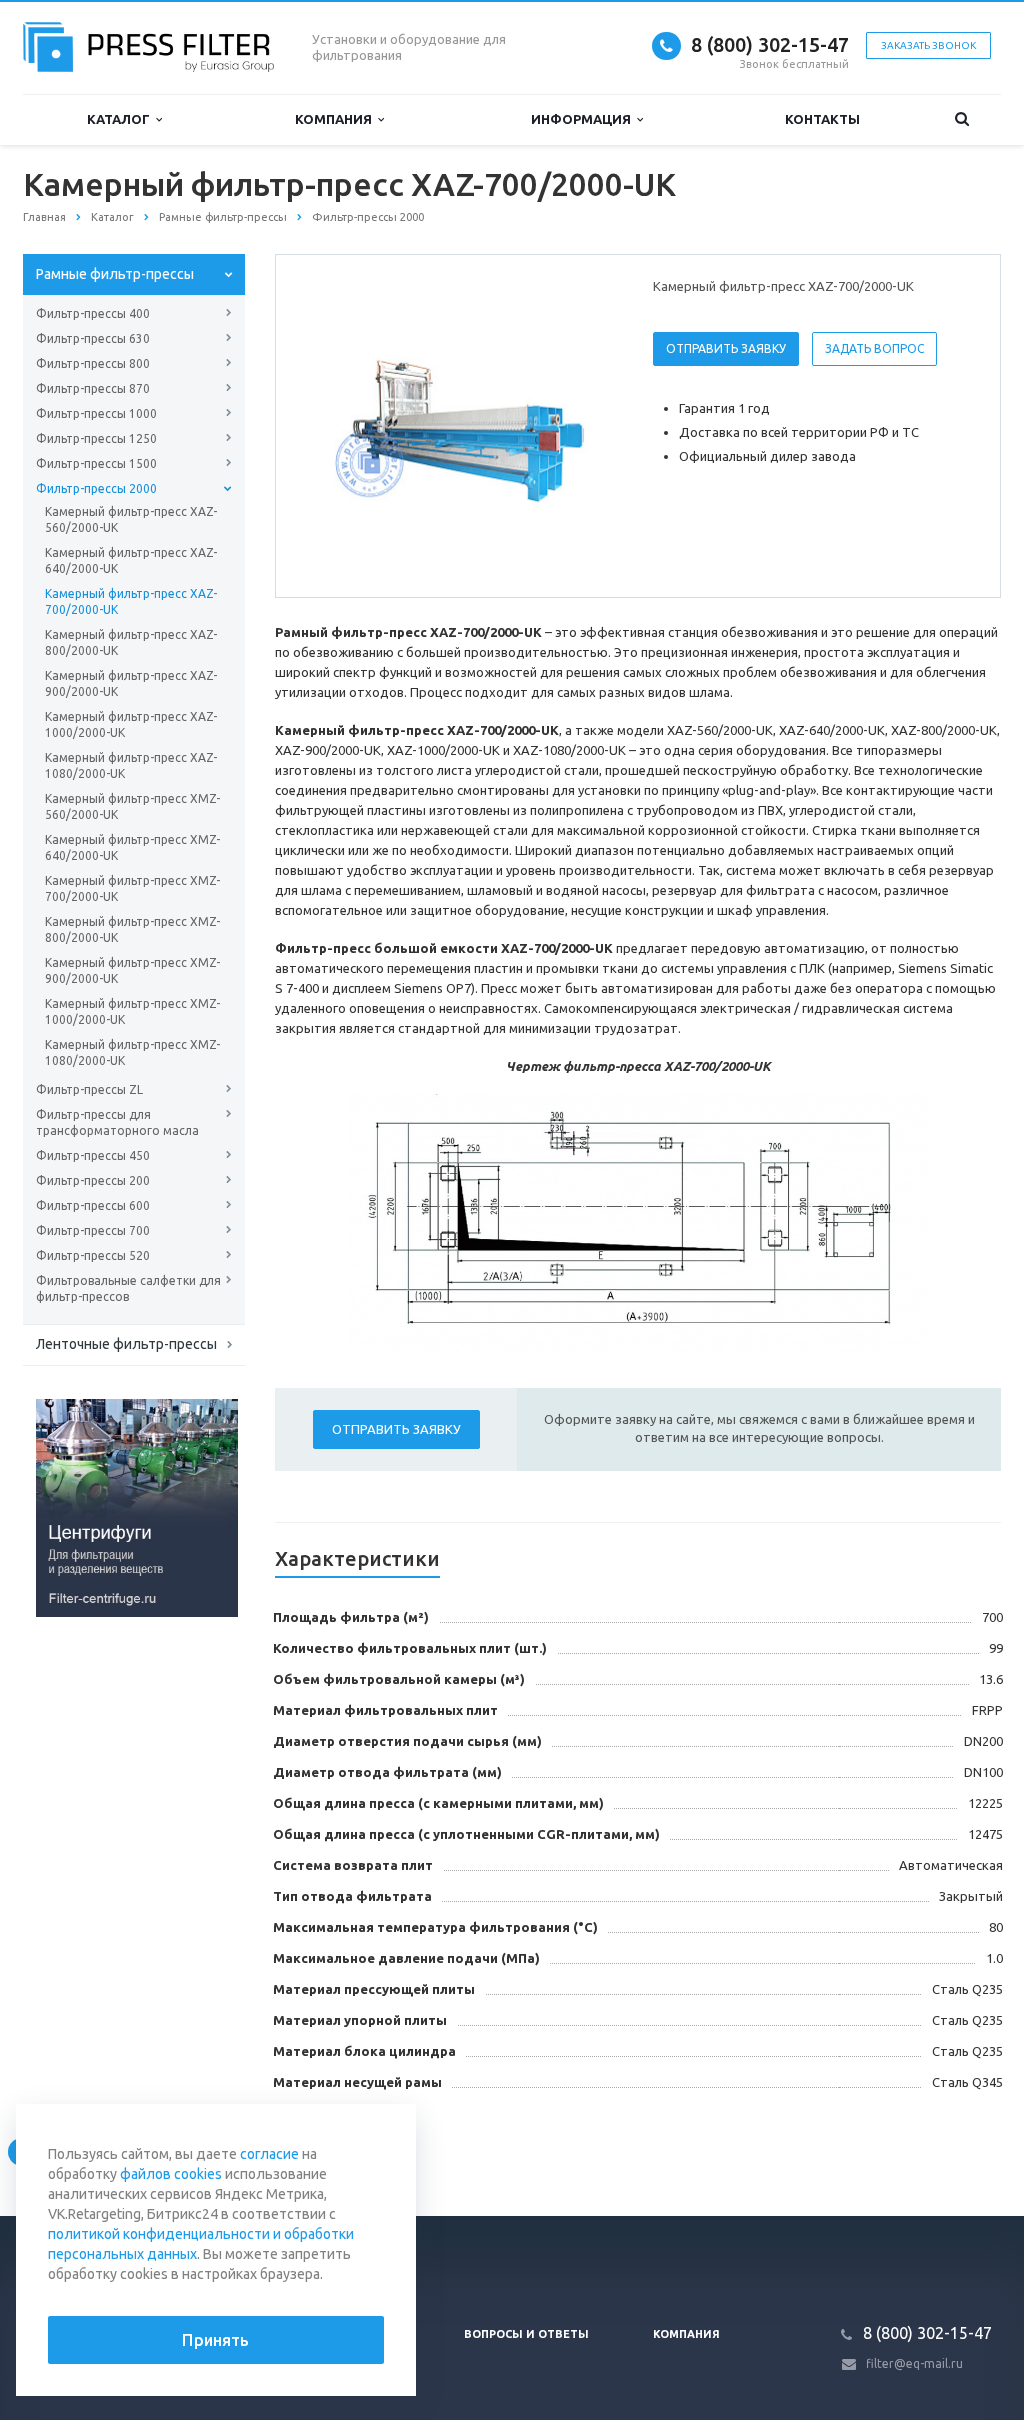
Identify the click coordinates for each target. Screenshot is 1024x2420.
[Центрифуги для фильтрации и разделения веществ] (137, 1507)
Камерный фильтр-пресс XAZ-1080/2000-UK (131, 765)
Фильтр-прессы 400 (93, 313)
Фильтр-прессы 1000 (96, 413)
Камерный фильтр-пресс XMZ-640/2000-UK (132, 847)
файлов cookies (171, 2174)
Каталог (121, 119)
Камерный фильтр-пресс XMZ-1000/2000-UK (132, 1011)
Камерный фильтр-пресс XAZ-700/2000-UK (131, 601)
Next (588, 425)
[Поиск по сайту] (962, 119)
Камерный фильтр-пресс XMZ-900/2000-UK (132, 970)
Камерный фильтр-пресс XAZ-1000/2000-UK (131, 724)
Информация (584, 119)
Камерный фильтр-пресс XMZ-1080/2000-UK (132, 1052)
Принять (215, 2340)
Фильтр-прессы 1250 (96, 438)
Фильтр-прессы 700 (93, 1230)
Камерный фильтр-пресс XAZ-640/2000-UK (131, 560)
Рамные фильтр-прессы (115, 274)
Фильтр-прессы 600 (93, 1205)
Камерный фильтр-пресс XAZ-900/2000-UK (131, 683)
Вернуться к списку (108, 2150)
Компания (336, 119)
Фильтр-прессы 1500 (96, 463)
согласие (269, 2154)
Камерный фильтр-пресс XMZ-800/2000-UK (132, 929)
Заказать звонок (928, 45)
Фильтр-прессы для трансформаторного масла (117, 1122)
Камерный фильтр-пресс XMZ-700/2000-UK (132, 888)
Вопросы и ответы (526, 2334)
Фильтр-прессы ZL (89, 1089)
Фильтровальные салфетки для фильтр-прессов (128, 1288)
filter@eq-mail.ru (914, 2363)
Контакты (822, 119)
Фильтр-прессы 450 (93, 1155)
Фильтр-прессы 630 (93, 338)
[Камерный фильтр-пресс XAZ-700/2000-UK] (460, 427)
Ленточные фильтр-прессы (126, 1344)
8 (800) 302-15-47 (770, 44)
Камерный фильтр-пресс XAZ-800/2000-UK (131, 642)
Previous (333, 425)
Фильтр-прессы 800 (93, 363)
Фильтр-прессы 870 (93, 388)
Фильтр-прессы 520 (93, 1255)
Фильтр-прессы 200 (93, 1180)
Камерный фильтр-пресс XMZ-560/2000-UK (132, 806)
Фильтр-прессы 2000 (96, 488)
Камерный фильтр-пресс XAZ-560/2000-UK (131, 519)
